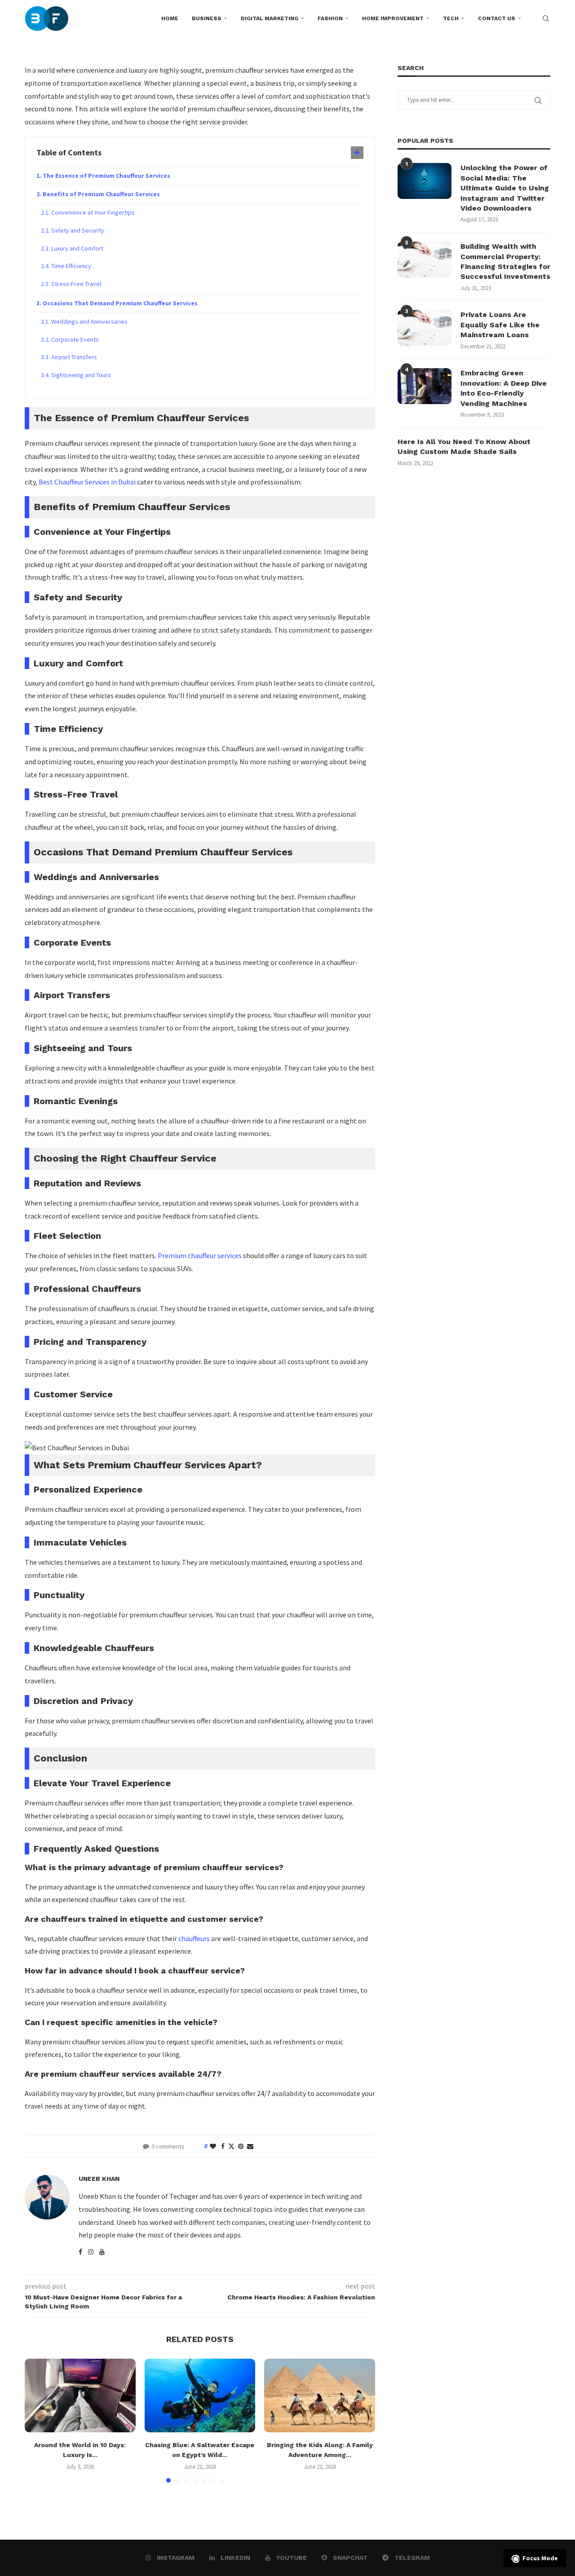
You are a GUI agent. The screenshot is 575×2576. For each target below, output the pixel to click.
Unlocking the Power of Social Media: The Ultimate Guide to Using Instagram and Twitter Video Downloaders (505, 188)
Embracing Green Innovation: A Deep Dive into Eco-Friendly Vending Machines (504, 388)
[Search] (546, 18)
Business (207, 18)
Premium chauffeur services (200, 1255)
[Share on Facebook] (223, 2146)
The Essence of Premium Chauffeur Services (106, 176)
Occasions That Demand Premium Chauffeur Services (120, 303)
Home (170, 18)
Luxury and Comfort (77, 248)
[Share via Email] (250, 2146)
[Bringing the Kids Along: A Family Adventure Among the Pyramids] (320, 2395)
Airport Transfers (74, 357)
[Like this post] (213, 2146)
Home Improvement (393, 18)
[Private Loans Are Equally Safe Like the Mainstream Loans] (425, 328)
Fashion (330, 18)
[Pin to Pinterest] (241, 2146)
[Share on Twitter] (231, 2146)
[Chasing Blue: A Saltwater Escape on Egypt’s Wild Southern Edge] (200, 2395)
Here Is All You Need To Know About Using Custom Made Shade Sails (464, 447)
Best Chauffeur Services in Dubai (87, 482)
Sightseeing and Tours (81, 375)
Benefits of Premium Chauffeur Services (101, 194)
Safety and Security (78, 230)
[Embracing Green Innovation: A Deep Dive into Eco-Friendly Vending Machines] (425, 386)
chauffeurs (194, 1938)
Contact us (497, 18)
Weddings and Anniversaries (89, 321)
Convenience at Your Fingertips (93, 212)
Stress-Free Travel (76, 284)
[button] (37, 2420)
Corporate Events (75, 339)
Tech (451, 18)
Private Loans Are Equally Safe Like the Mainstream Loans (500, 325)
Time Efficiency (71, 266)
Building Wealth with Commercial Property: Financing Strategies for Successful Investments (505, 261)
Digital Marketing (270, 18)
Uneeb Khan (99, 2179)
